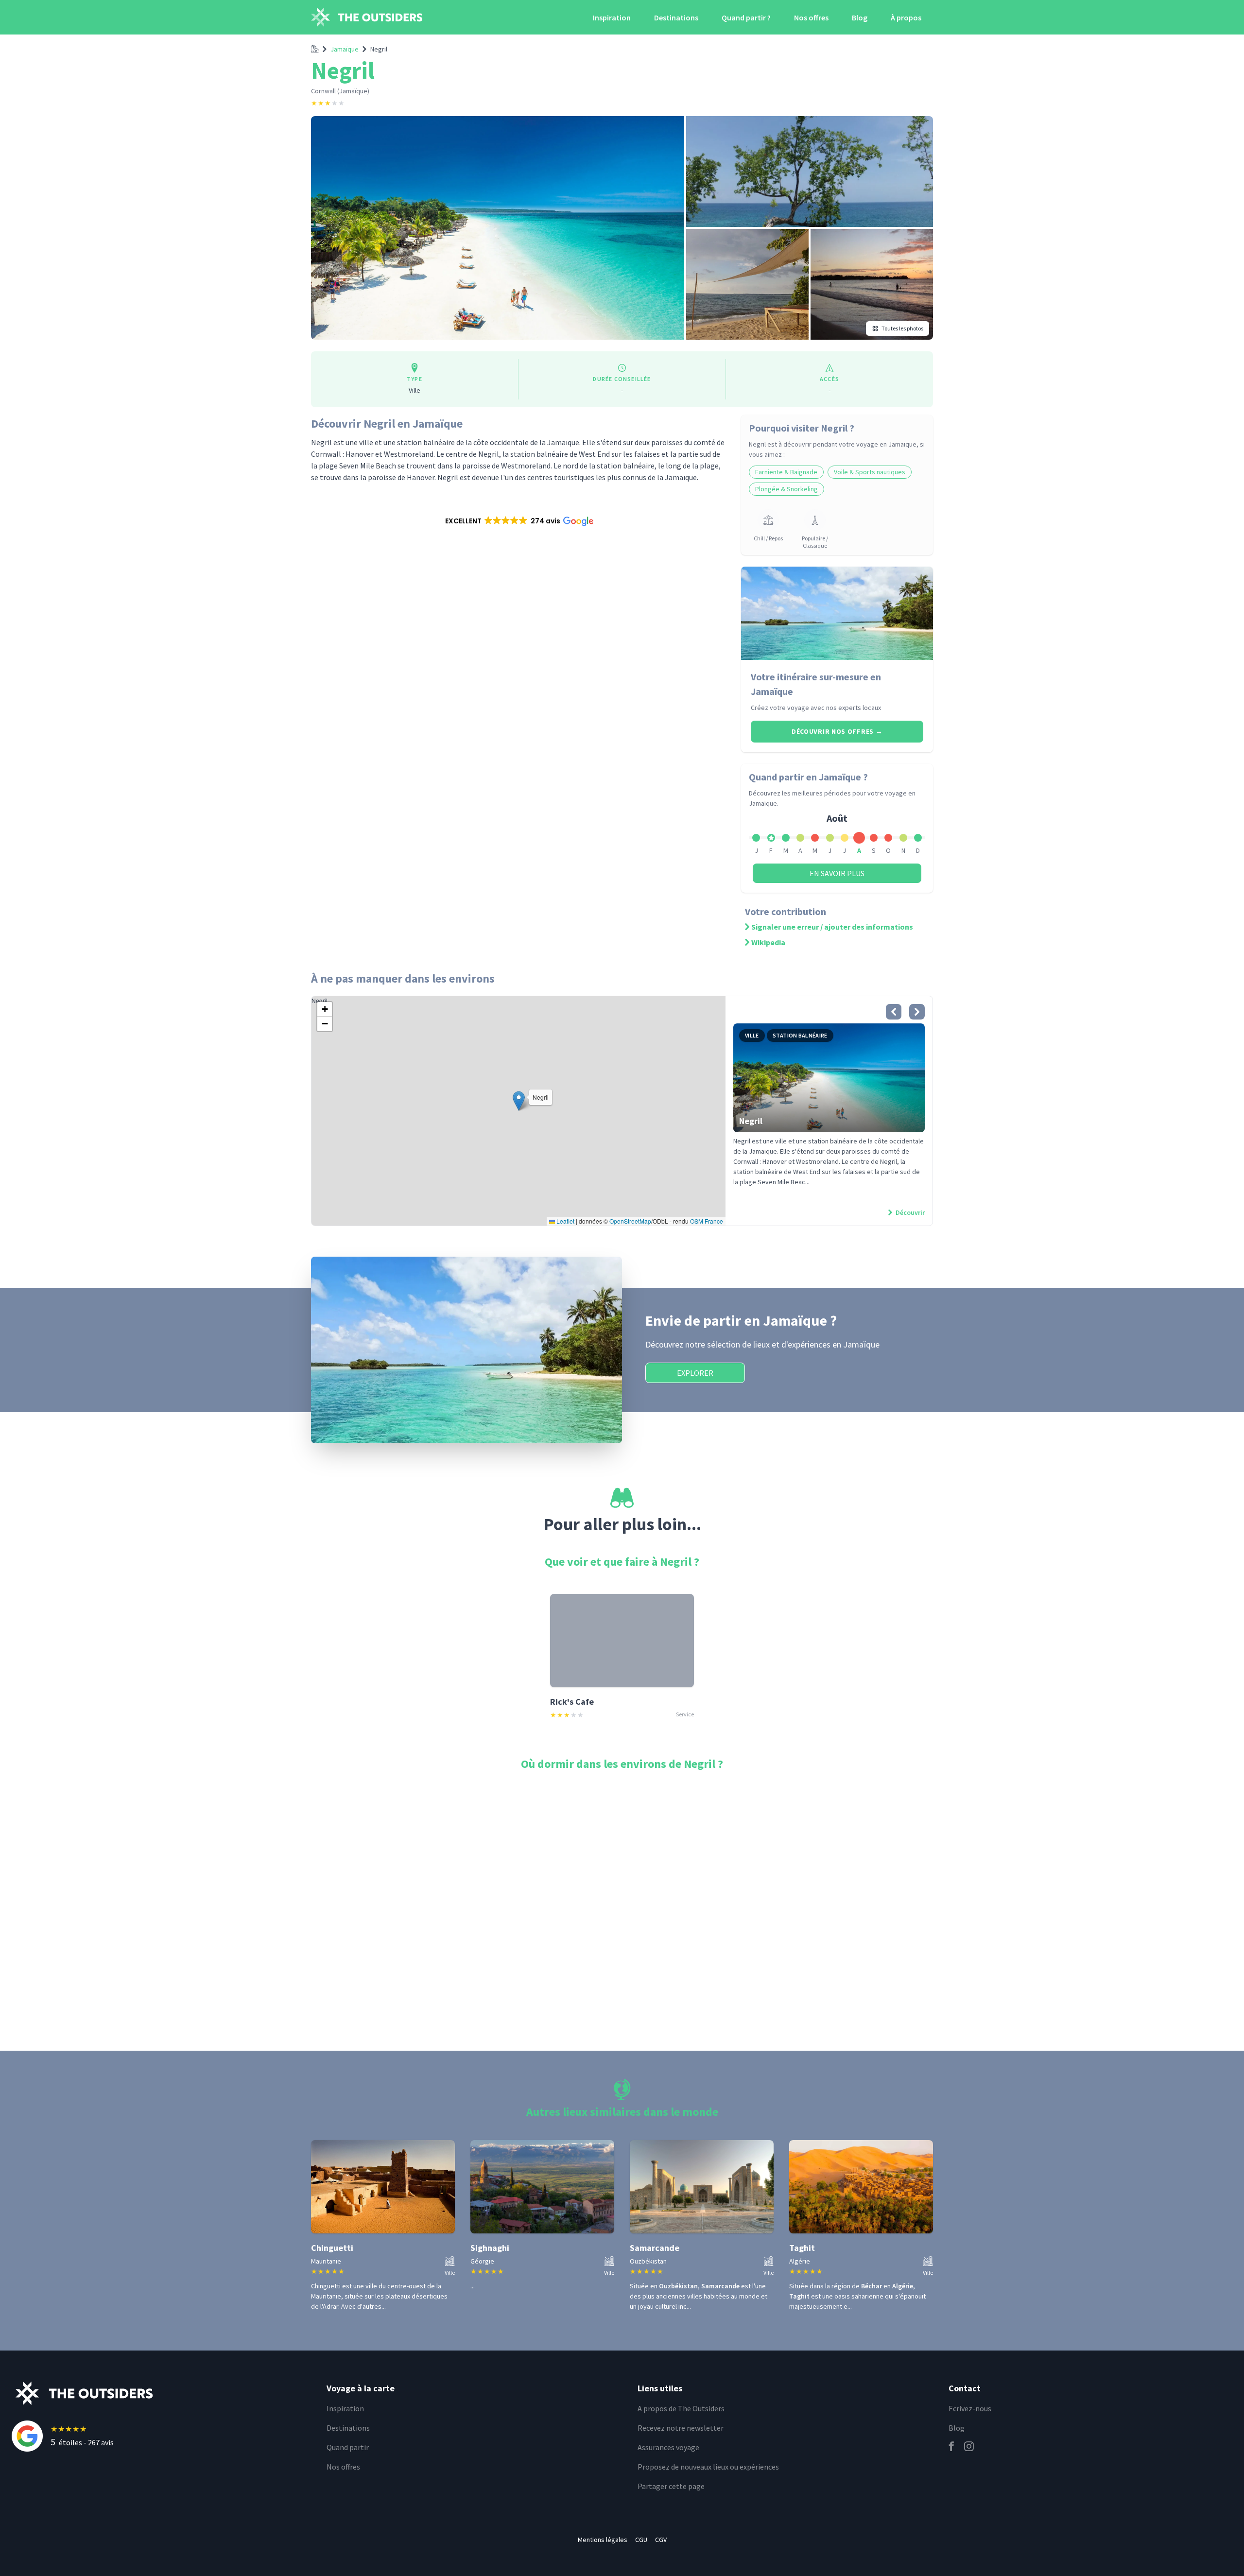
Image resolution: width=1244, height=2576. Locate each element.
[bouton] (894, 1012)
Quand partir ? (746, 17)
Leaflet (565, 1221)
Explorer (695, 1373)
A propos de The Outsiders (681, 2408)
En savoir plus (837, 873)
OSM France (707, 1221)
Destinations (676, 17)
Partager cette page (671, 2486)
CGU (641, 2540)
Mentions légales (603, 2540)
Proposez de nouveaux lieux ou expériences (708, 2467)
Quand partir (348, 2447)
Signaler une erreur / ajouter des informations (832, 927)
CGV (661, 2540)
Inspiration (612, 17)
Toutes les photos (902, 328)
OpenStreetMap (630, 1221)
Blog (860, 17)
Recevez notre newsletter (681, 2428)
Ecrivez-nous (970, 2408)
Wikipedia (768, 942)
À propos (906, 17)
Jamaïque (345, 49)
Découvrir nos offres (837, 731)
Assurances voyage (668, 2447)
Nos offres (811, 17)
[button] (518, 521)
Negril (379, 49)
